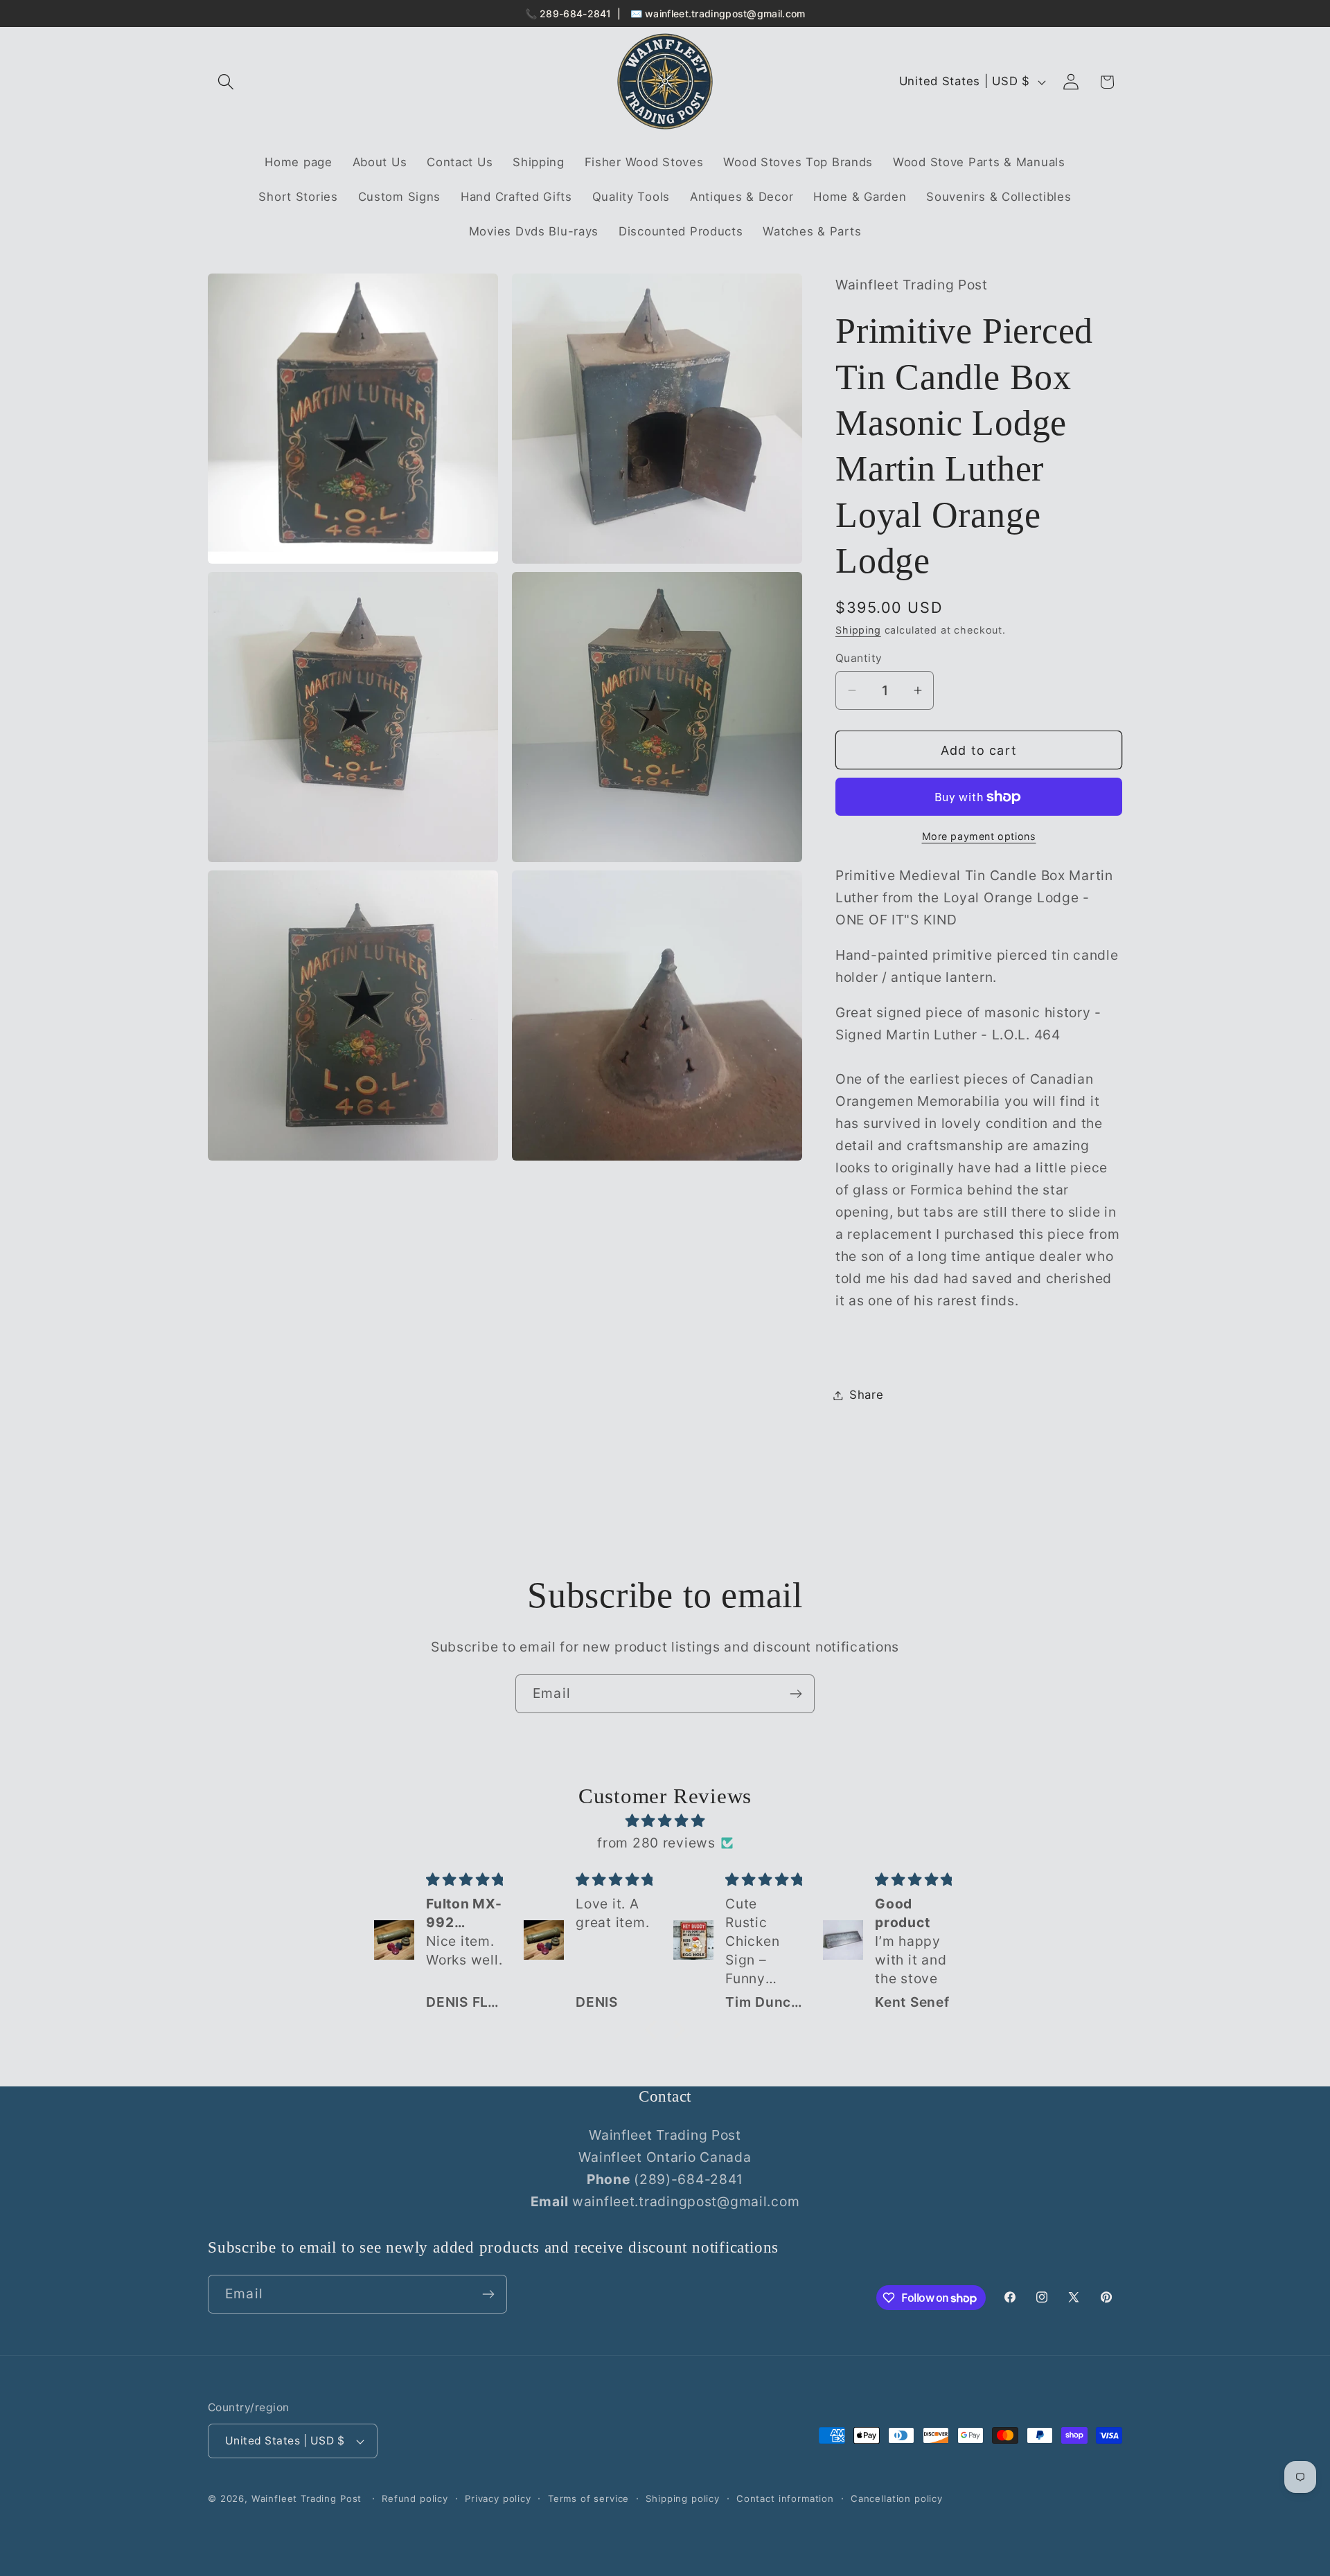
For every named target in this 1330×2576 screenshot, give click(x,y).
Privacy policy (498, 2498)
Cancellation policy (897, 2498)
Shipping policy (683, 2498)
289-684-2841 (576, 14)
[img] (665, 1821)
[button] (226, 82)
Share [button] (867, 1395)
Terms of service (588, 2498)
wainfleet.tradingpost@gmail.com (725, 14)
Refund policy (415, 2498)
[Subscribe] (796, 1694)
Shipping (858, 630)
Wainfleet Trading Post (307, 2498)
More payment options (979, 836)
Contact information (785, 2498)
